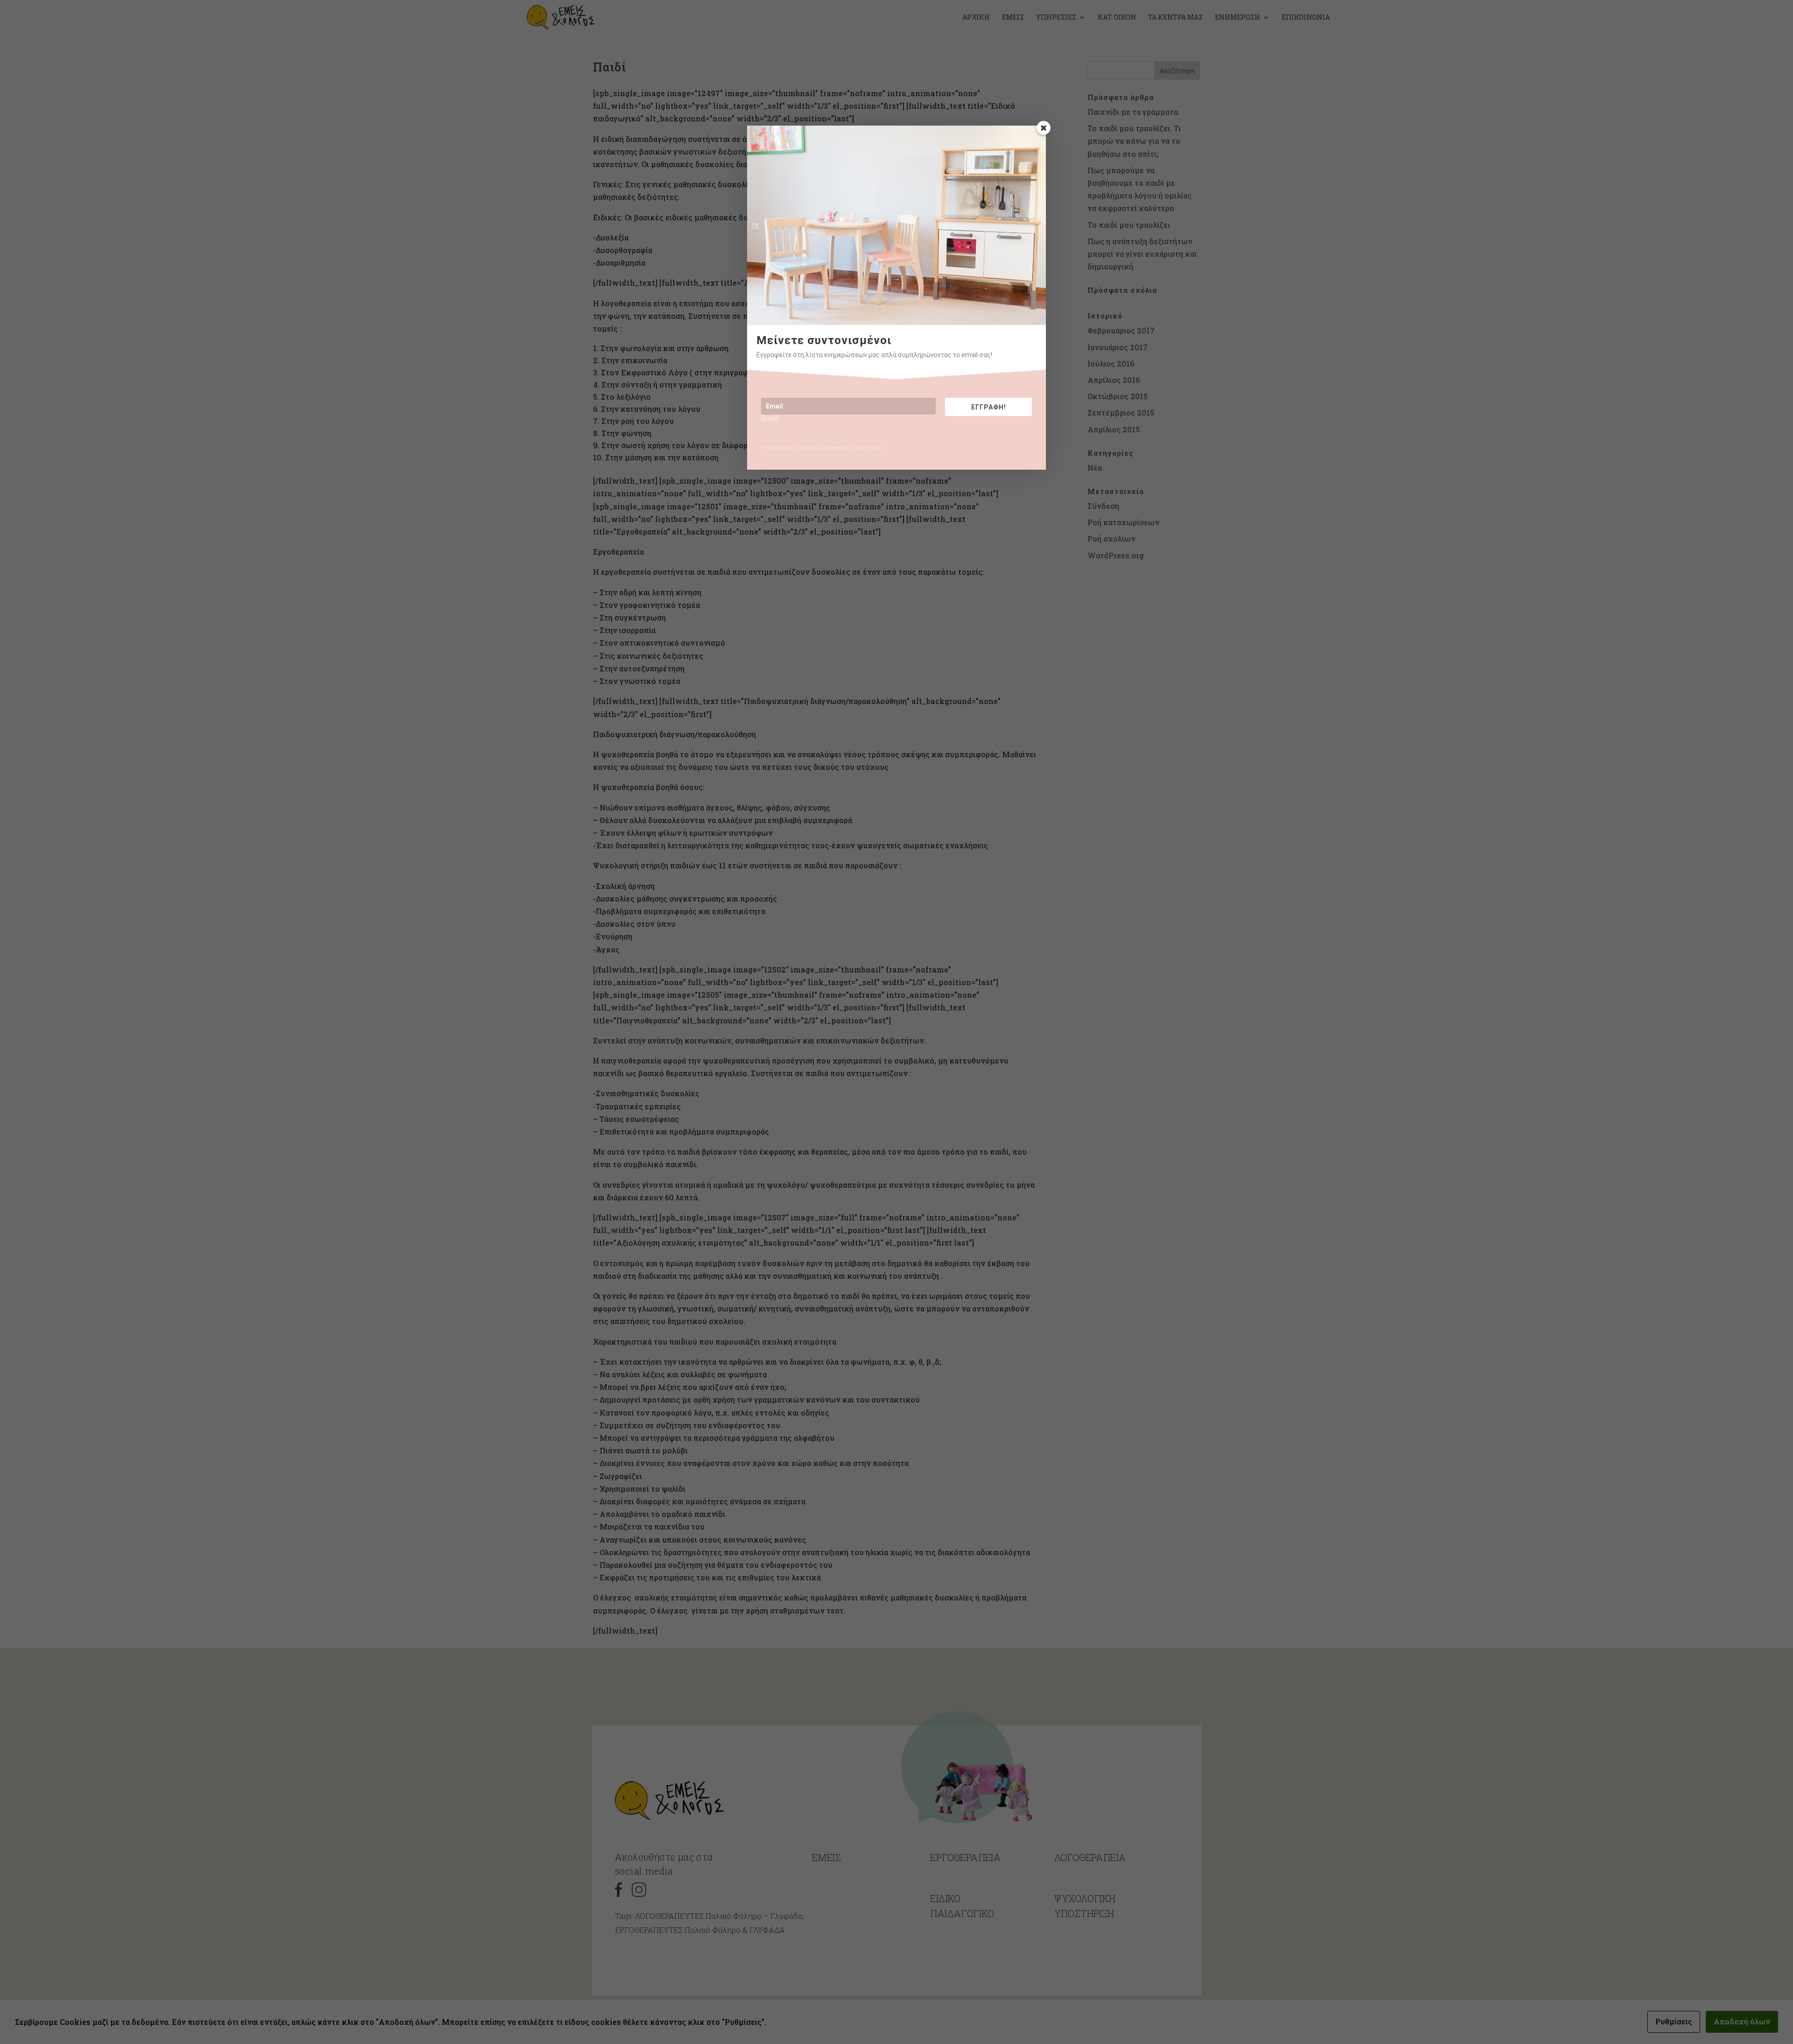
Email (770, 418)
